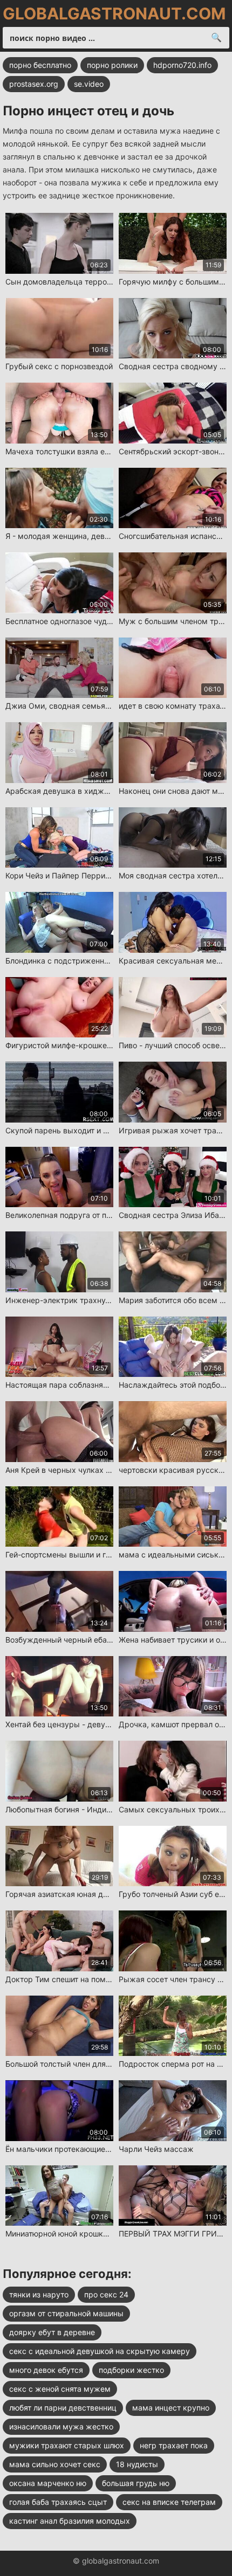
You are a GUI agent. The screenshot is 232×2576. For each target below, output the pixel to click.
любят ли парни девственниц (63, 2408)
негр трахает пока (174, 2445)
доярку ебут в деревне (52, 2332)
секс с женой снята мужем (60, 2389)
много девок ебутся (46, 2370)
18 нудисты (137, 2464)
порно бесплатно (40, 65)
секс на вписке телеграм (169, 2502)
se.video (89, 84)
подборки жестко (131, 2370)
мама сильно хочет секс (55, 2464)
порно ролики (112, 65)
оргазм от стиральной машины (66, 2313)
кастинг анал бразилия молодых (70, 2521)
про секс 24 (106, 2294)
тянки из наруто (39, 2294)
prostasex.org (34, 84)
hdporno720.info (182, 65)
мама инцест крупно (171, 2408)
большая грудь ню (136, 2483)
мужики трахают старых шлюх (67, 2445)
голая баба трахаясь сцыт (58, 2502)
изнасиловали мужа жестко (61, 2426)
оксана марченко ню (48, 2483)
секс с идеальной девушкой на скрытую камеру (100, 2351)
